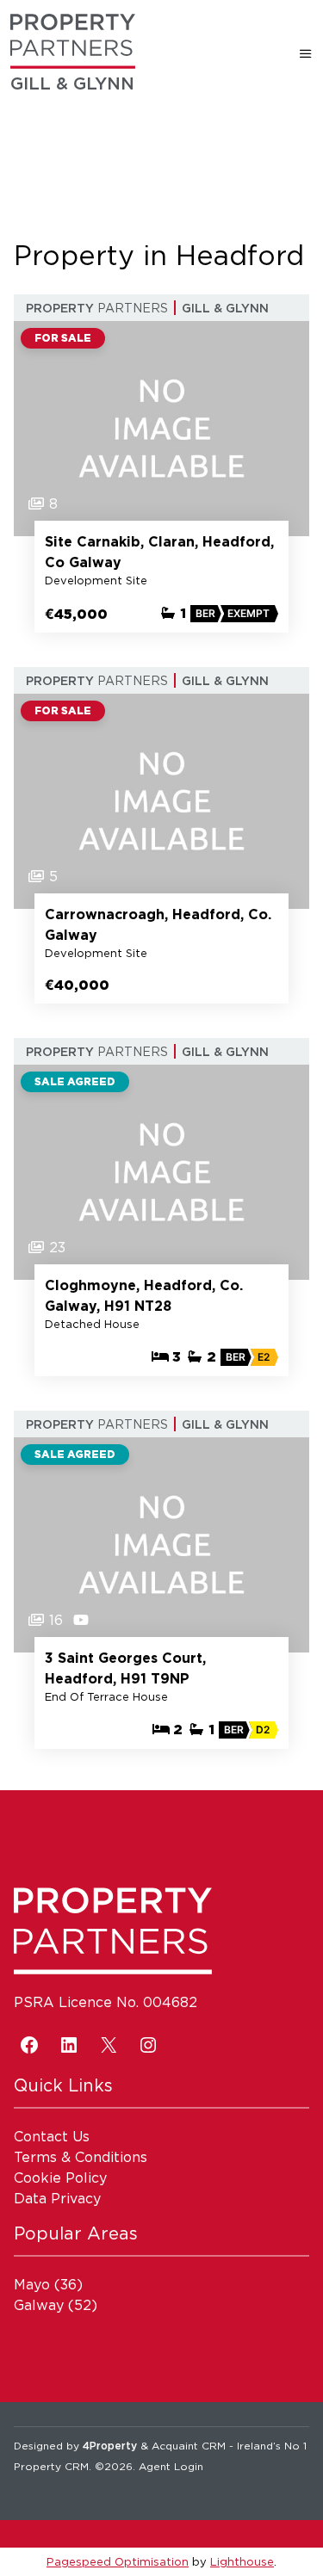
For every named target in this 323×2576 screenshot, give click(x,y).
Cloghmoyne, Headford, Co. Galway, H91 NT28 (144, 1295)
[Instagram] (148, 2045)
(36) (48, 2284)
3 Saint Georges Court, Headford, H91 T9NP (125, 1668)
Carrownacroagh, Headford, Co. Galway (158, 924)
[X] (109, 2045)
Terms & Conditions (81, 2157)
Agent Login (171, 2466)
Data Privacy (57, 2198)
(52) (56, 2305)
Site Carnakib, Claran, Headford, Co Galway (159, 552)
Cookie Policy (60, 2178)
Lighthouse (242, 2561)
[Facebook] (29, 2045)
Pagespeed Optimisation (118, 2561)
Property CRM (51, 2466)
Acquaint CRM (189, 2446)
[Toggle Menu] (306, 53)
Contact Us (52, 2136)
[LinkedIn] (69, 2045)
